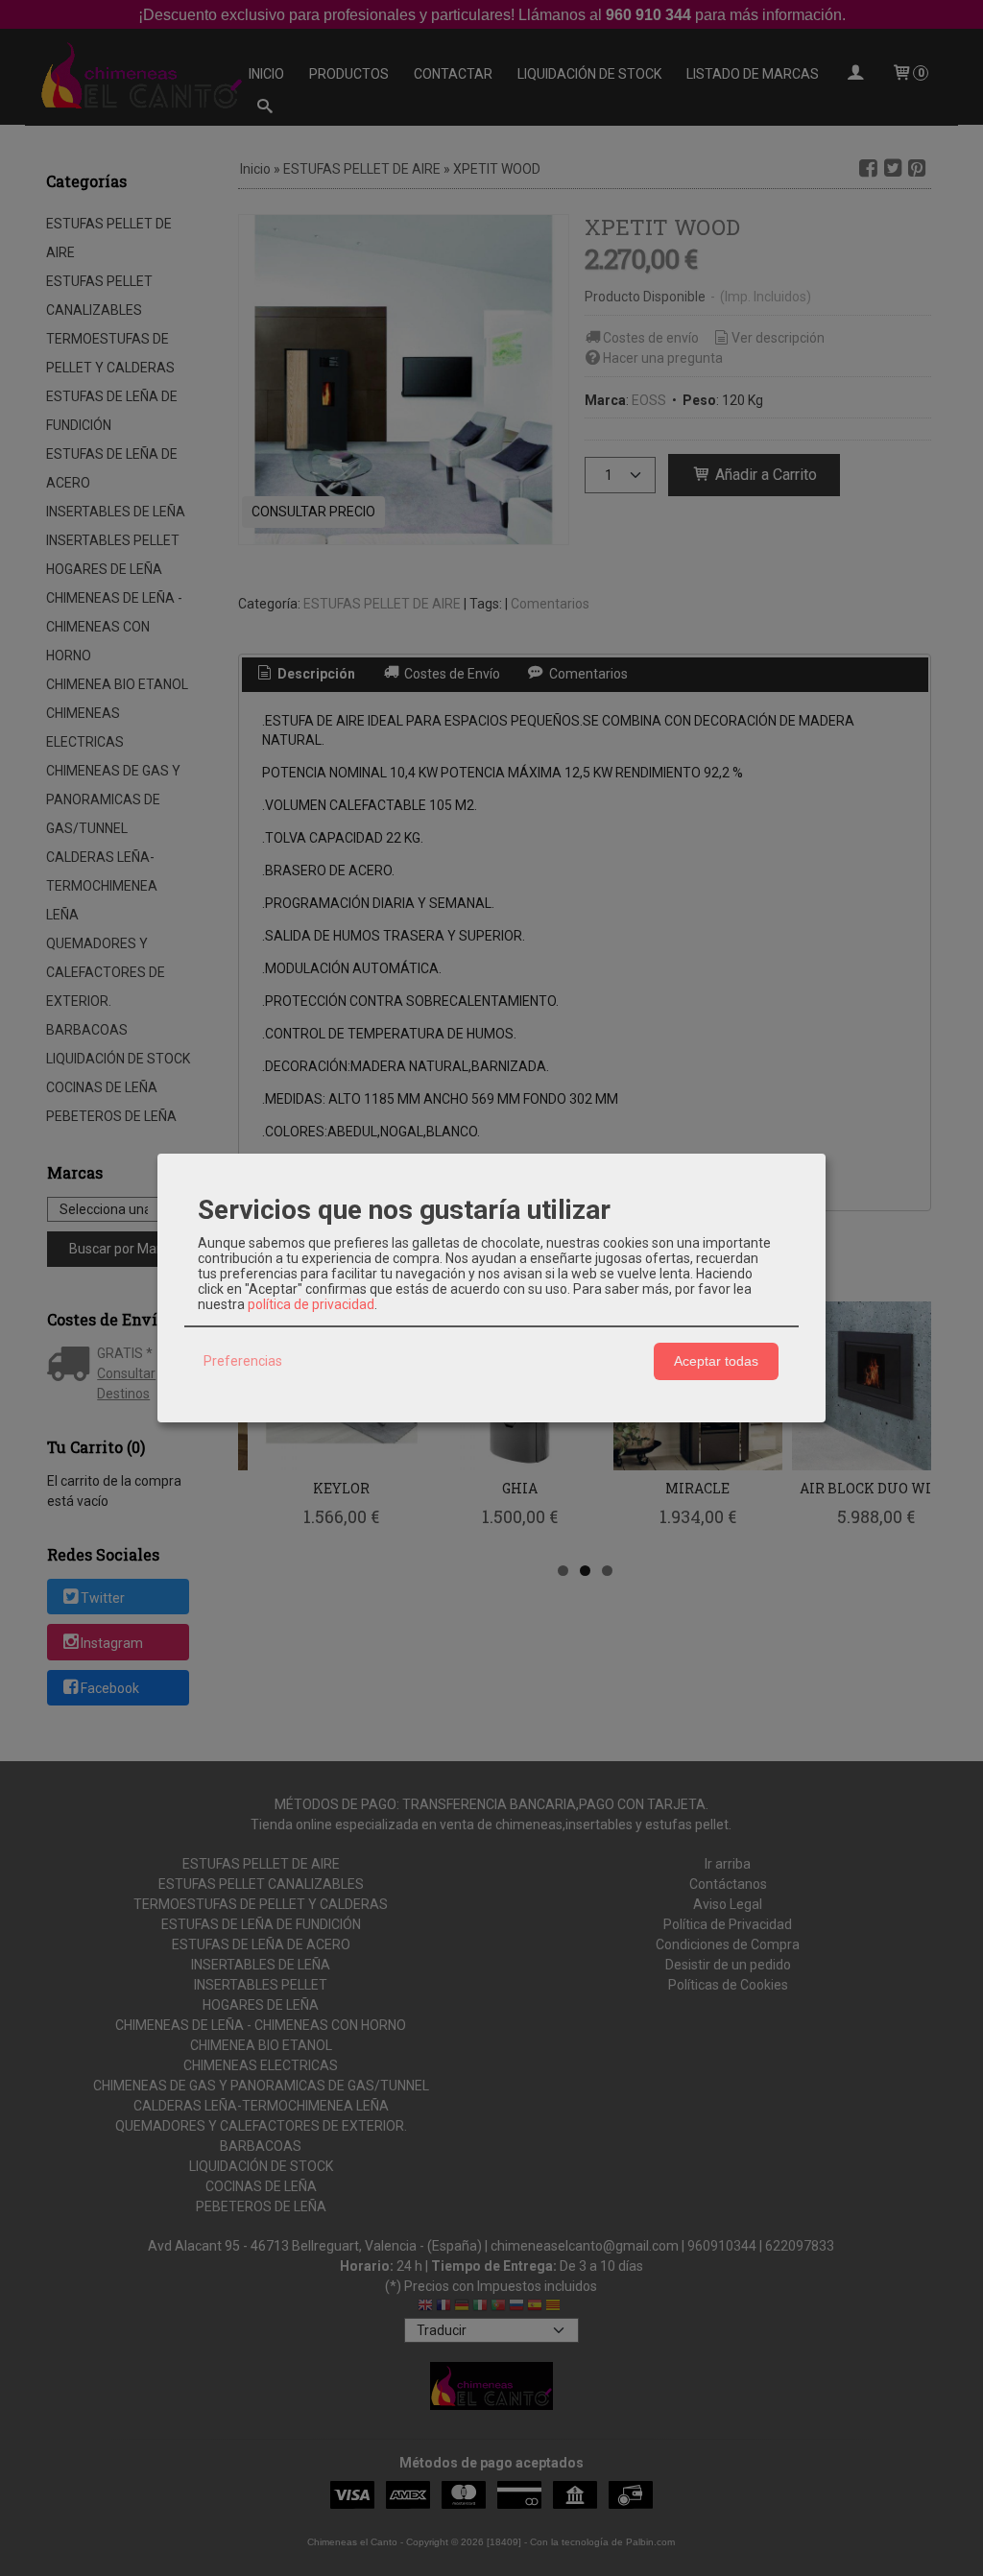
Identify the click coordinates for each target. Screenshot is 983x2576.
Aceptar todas (716, 1361)
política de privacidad (311, 1304)
